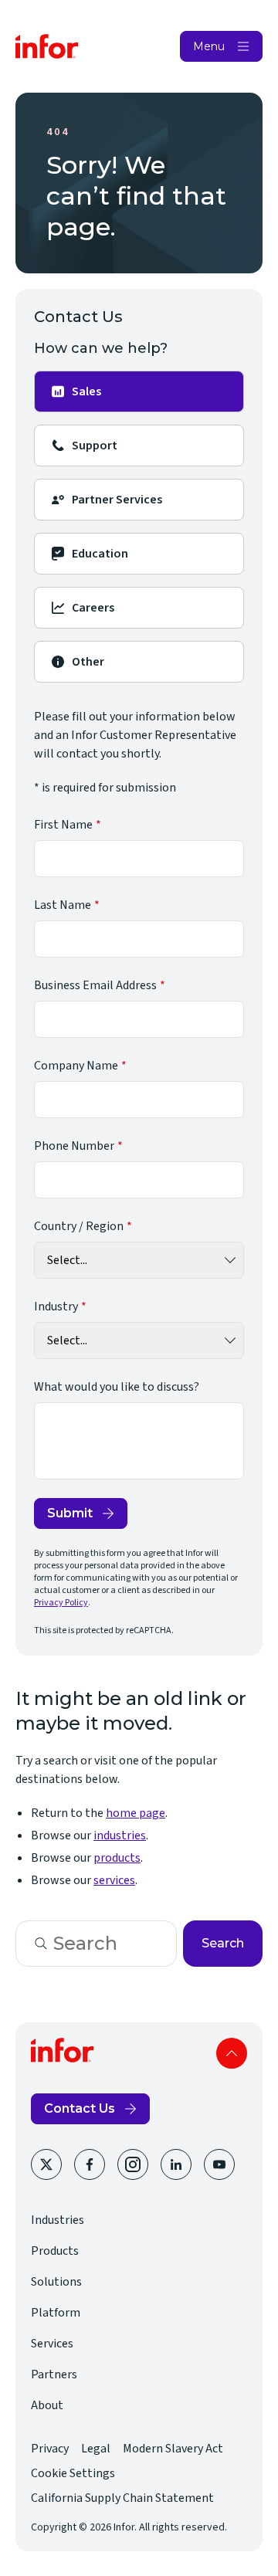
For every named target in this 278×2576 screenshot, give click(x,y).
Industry (56, 1307)
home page (136, 1813)
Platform (56, 2313)
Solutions (56, 2282)
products (117, 1858)
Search (223, 1943)
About (47, 2405)
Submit (70, 1513)
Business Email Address (95, 985)
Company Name (76, 1066)
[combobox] (96, 1944)
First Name (63, 825)
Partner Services (117, 500)
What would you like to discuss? (117, 1387)
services (114, 1880)
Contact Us (80, 2108)
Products (55, 2251)
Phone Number (74, 1146)
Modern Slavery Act (173, 2449)
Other (88, 662)
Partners (54, 2374)
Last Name (63, 905)
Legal (96, 2449)
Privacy (50, 2449)
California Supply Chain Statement (122, 2498)
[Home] (47, 46)
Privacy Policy (61, 1603)
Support (95, 446)
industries (120, 1835)
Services (52, 2344)
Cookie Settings (73, 2473)
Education (100, 554)
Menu (209, 46)
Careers (93, 608)
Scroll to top (232, 2053)
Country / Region (79, 1226)
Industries (58, 2220)
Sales (86, 391)
